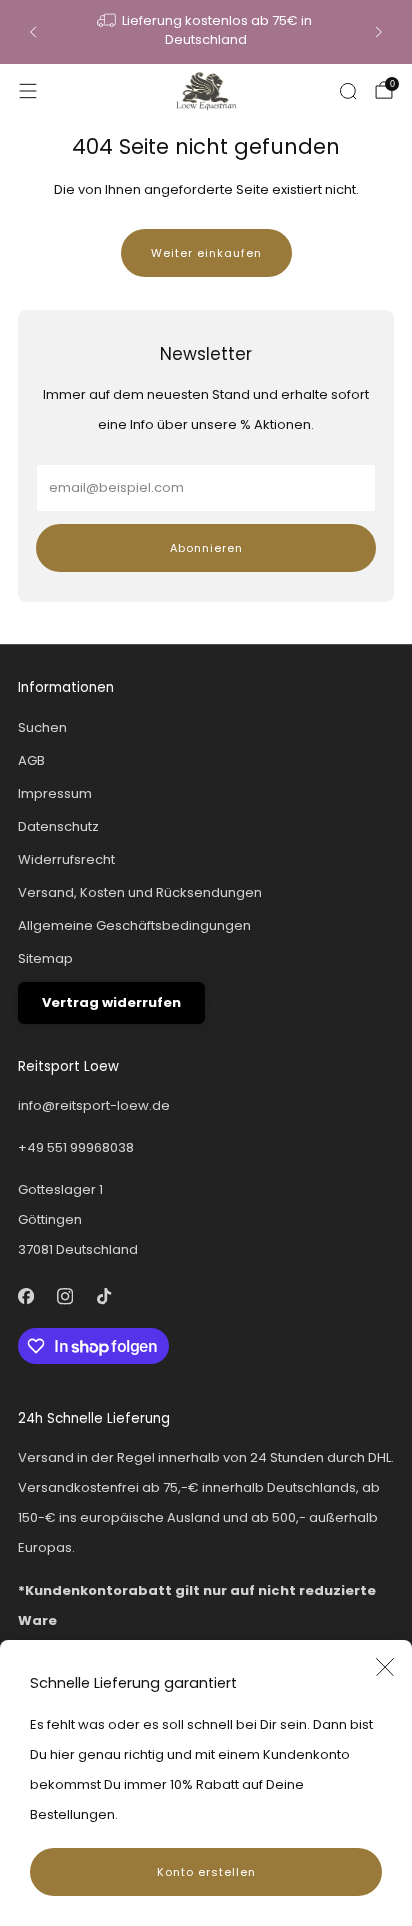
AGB (31, 760)
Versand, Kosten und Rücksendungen (140, 892)
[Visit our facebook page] (25, 1296)
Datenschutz (58, 826)
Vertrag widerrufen (111, 1002)
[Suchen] (348, 91)
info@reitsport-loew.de (94, 1105)
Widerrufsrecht (66, 859)
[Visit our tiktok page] (103, 1296)
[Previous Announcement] (33, 32)
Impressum (55, 793)
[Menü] (28, 91)
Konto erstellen (206, 1872)
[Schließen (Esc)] (385, 1667)
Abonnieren (206, 548)
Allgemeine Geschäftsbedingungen (134, 925)
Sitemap (45, 958)
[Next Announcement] (379, 32)
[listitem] (205, 32)
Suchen (42, 727)
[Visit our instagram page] (64, 1296)
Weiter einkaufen (206, 253)
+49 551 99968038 (76, 1147)
